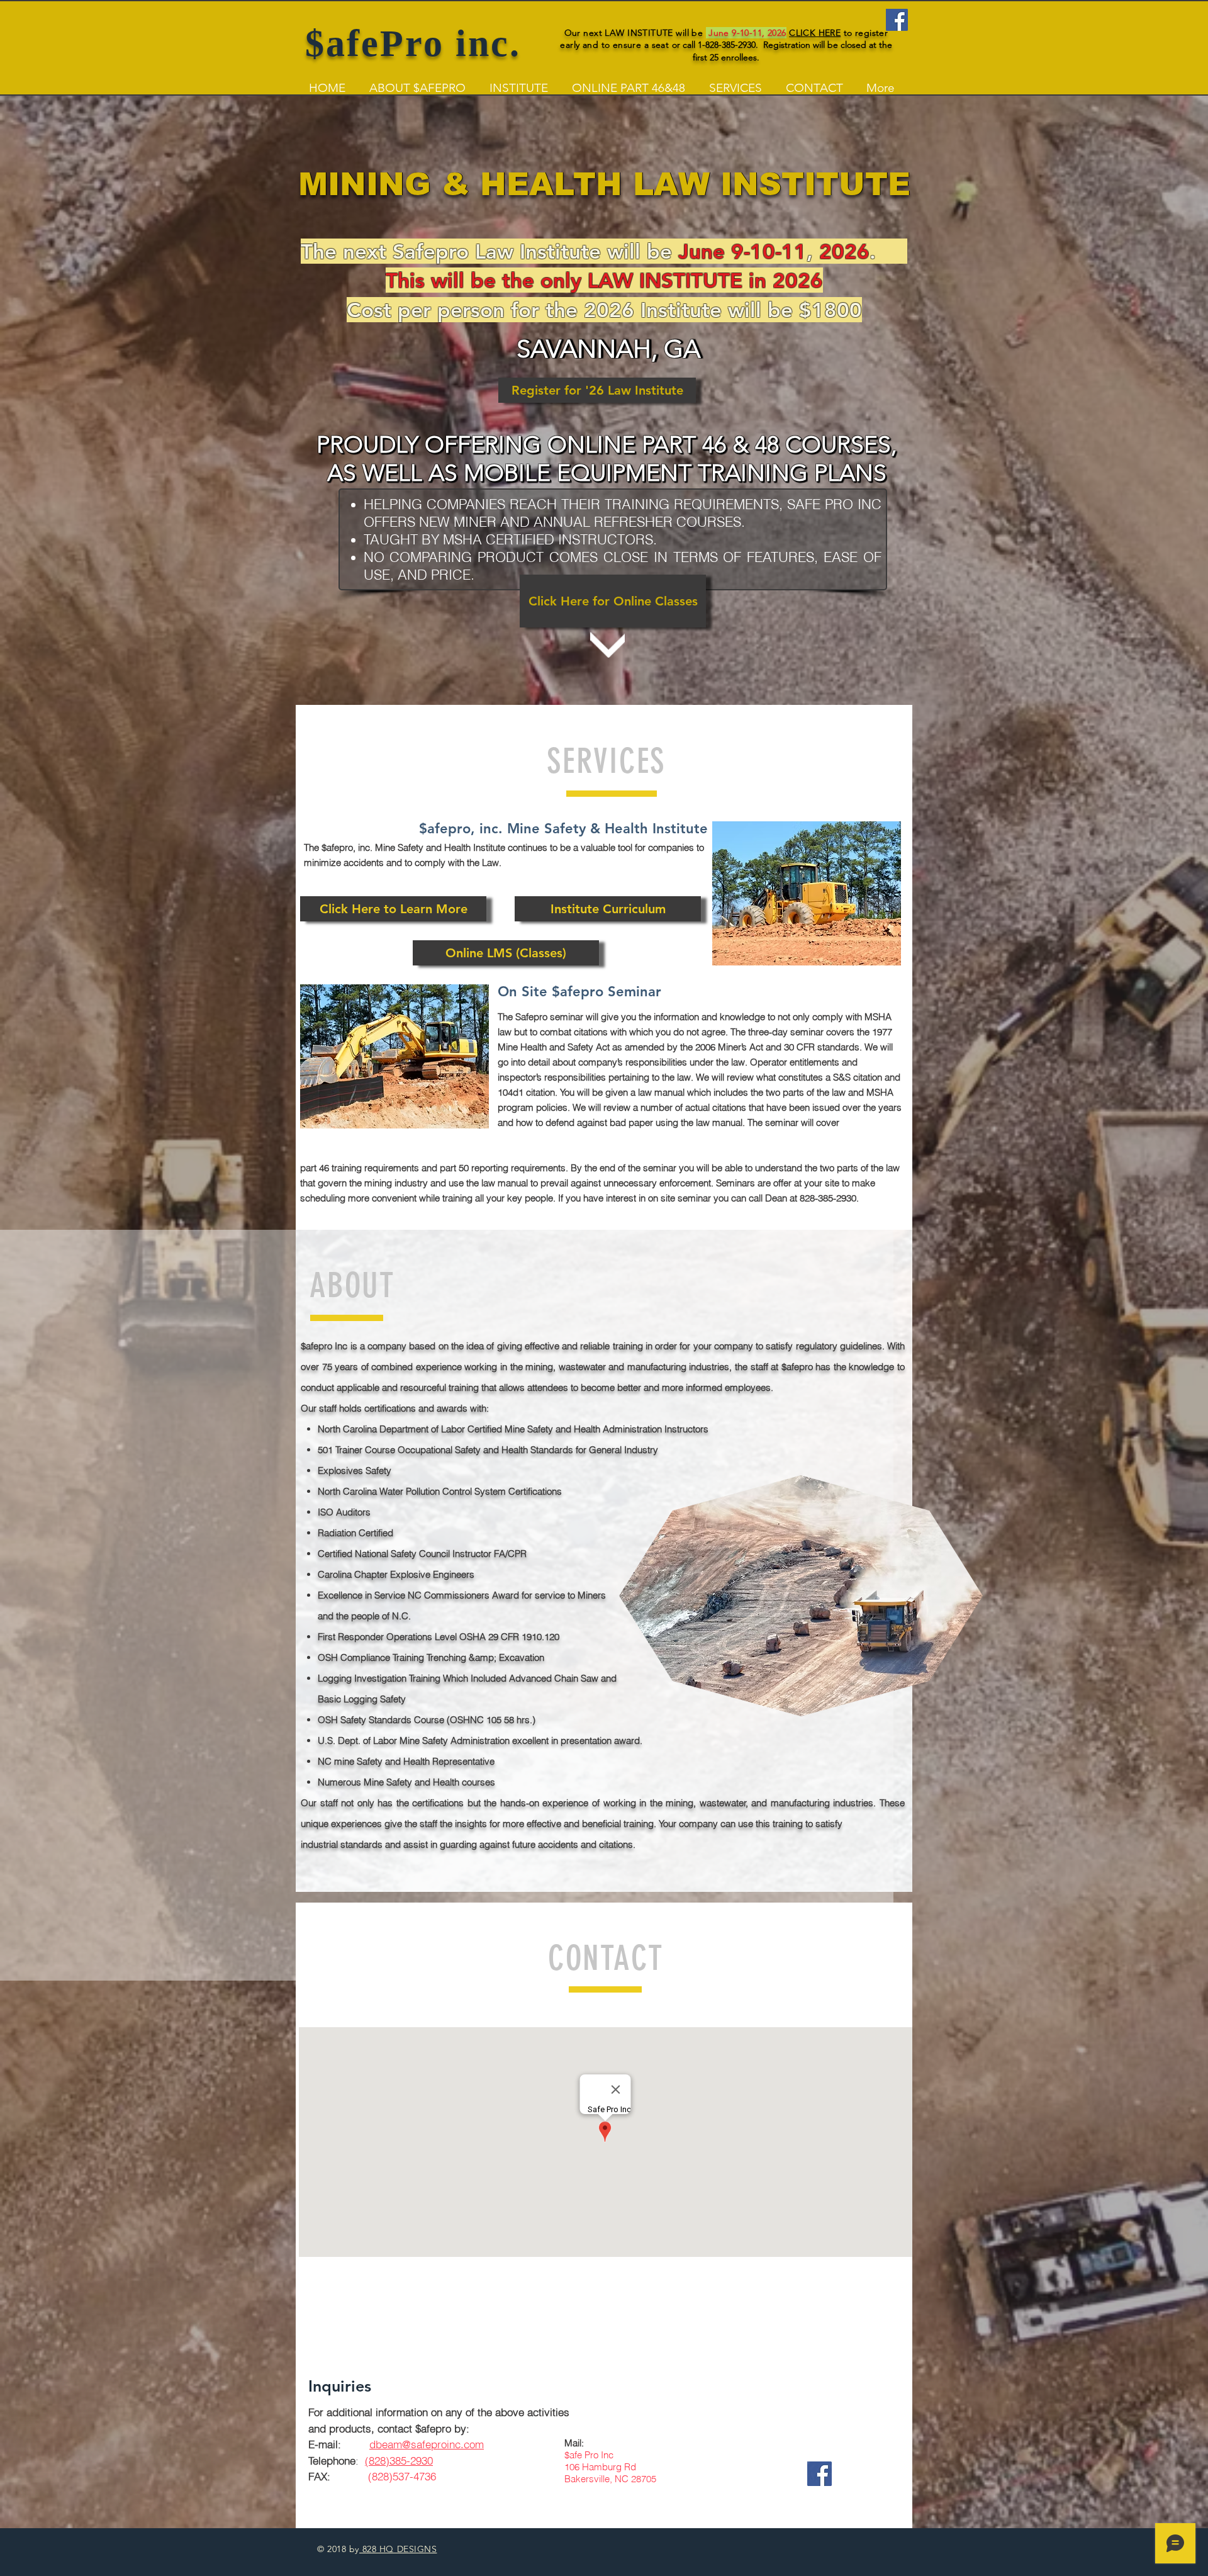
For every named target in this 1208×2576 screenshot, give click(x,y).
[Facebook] (897, 20)
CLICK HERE (815, 33)
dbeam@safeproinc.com (427, 2444)
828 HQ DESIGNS (398, 2549)
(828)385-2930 (399, 2461)
